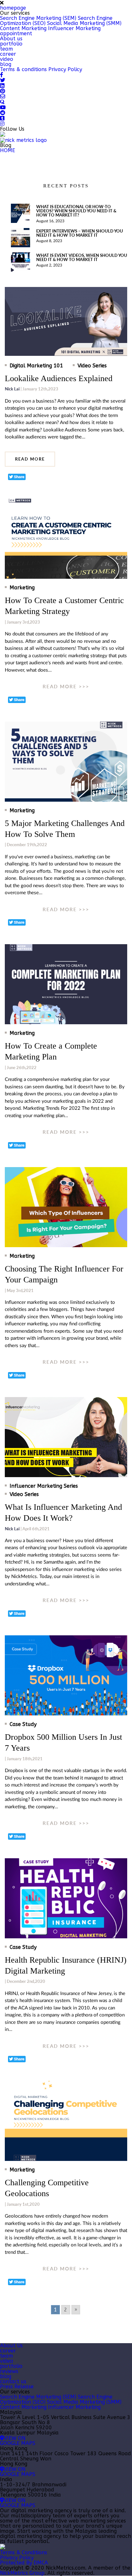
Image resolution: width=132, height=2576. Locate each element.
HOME (8, 150)
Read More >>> (66, 687)
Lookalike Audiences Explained (59, 378)
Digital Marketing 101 (36, 366)
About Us (11, 2346)
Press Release (17, 2387)
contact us (13, 2381)
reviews (9, 2371)
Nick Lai (12, 389)
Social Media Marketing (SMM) (84, 23)
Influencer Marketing (74, 28)
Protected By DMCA (24, 2563)
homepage (13, 8)
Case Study (23, 1724)
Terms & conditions (23, 69)
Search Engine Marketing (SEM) (38, 18)
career (8, 54)
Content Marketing (23, 28)
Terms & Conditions (24, 2552)
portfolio (11, 44)
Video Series (92, 366)
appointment (16, 33)
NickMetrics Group (22, 2573)
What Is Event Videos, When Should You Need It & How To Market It (82, 257)
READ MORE (30, 459)
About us (11, 39)
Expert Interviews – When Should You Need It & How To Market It (80, 233)
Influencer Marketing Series (44, 1486)
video (7, 59)
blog (6, 64)
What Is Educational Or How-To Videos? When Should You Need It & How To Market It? (76, 211)
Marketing (22, 588)
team (6, 49)
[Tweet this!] (17, 477)
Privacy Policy (65, 69)
